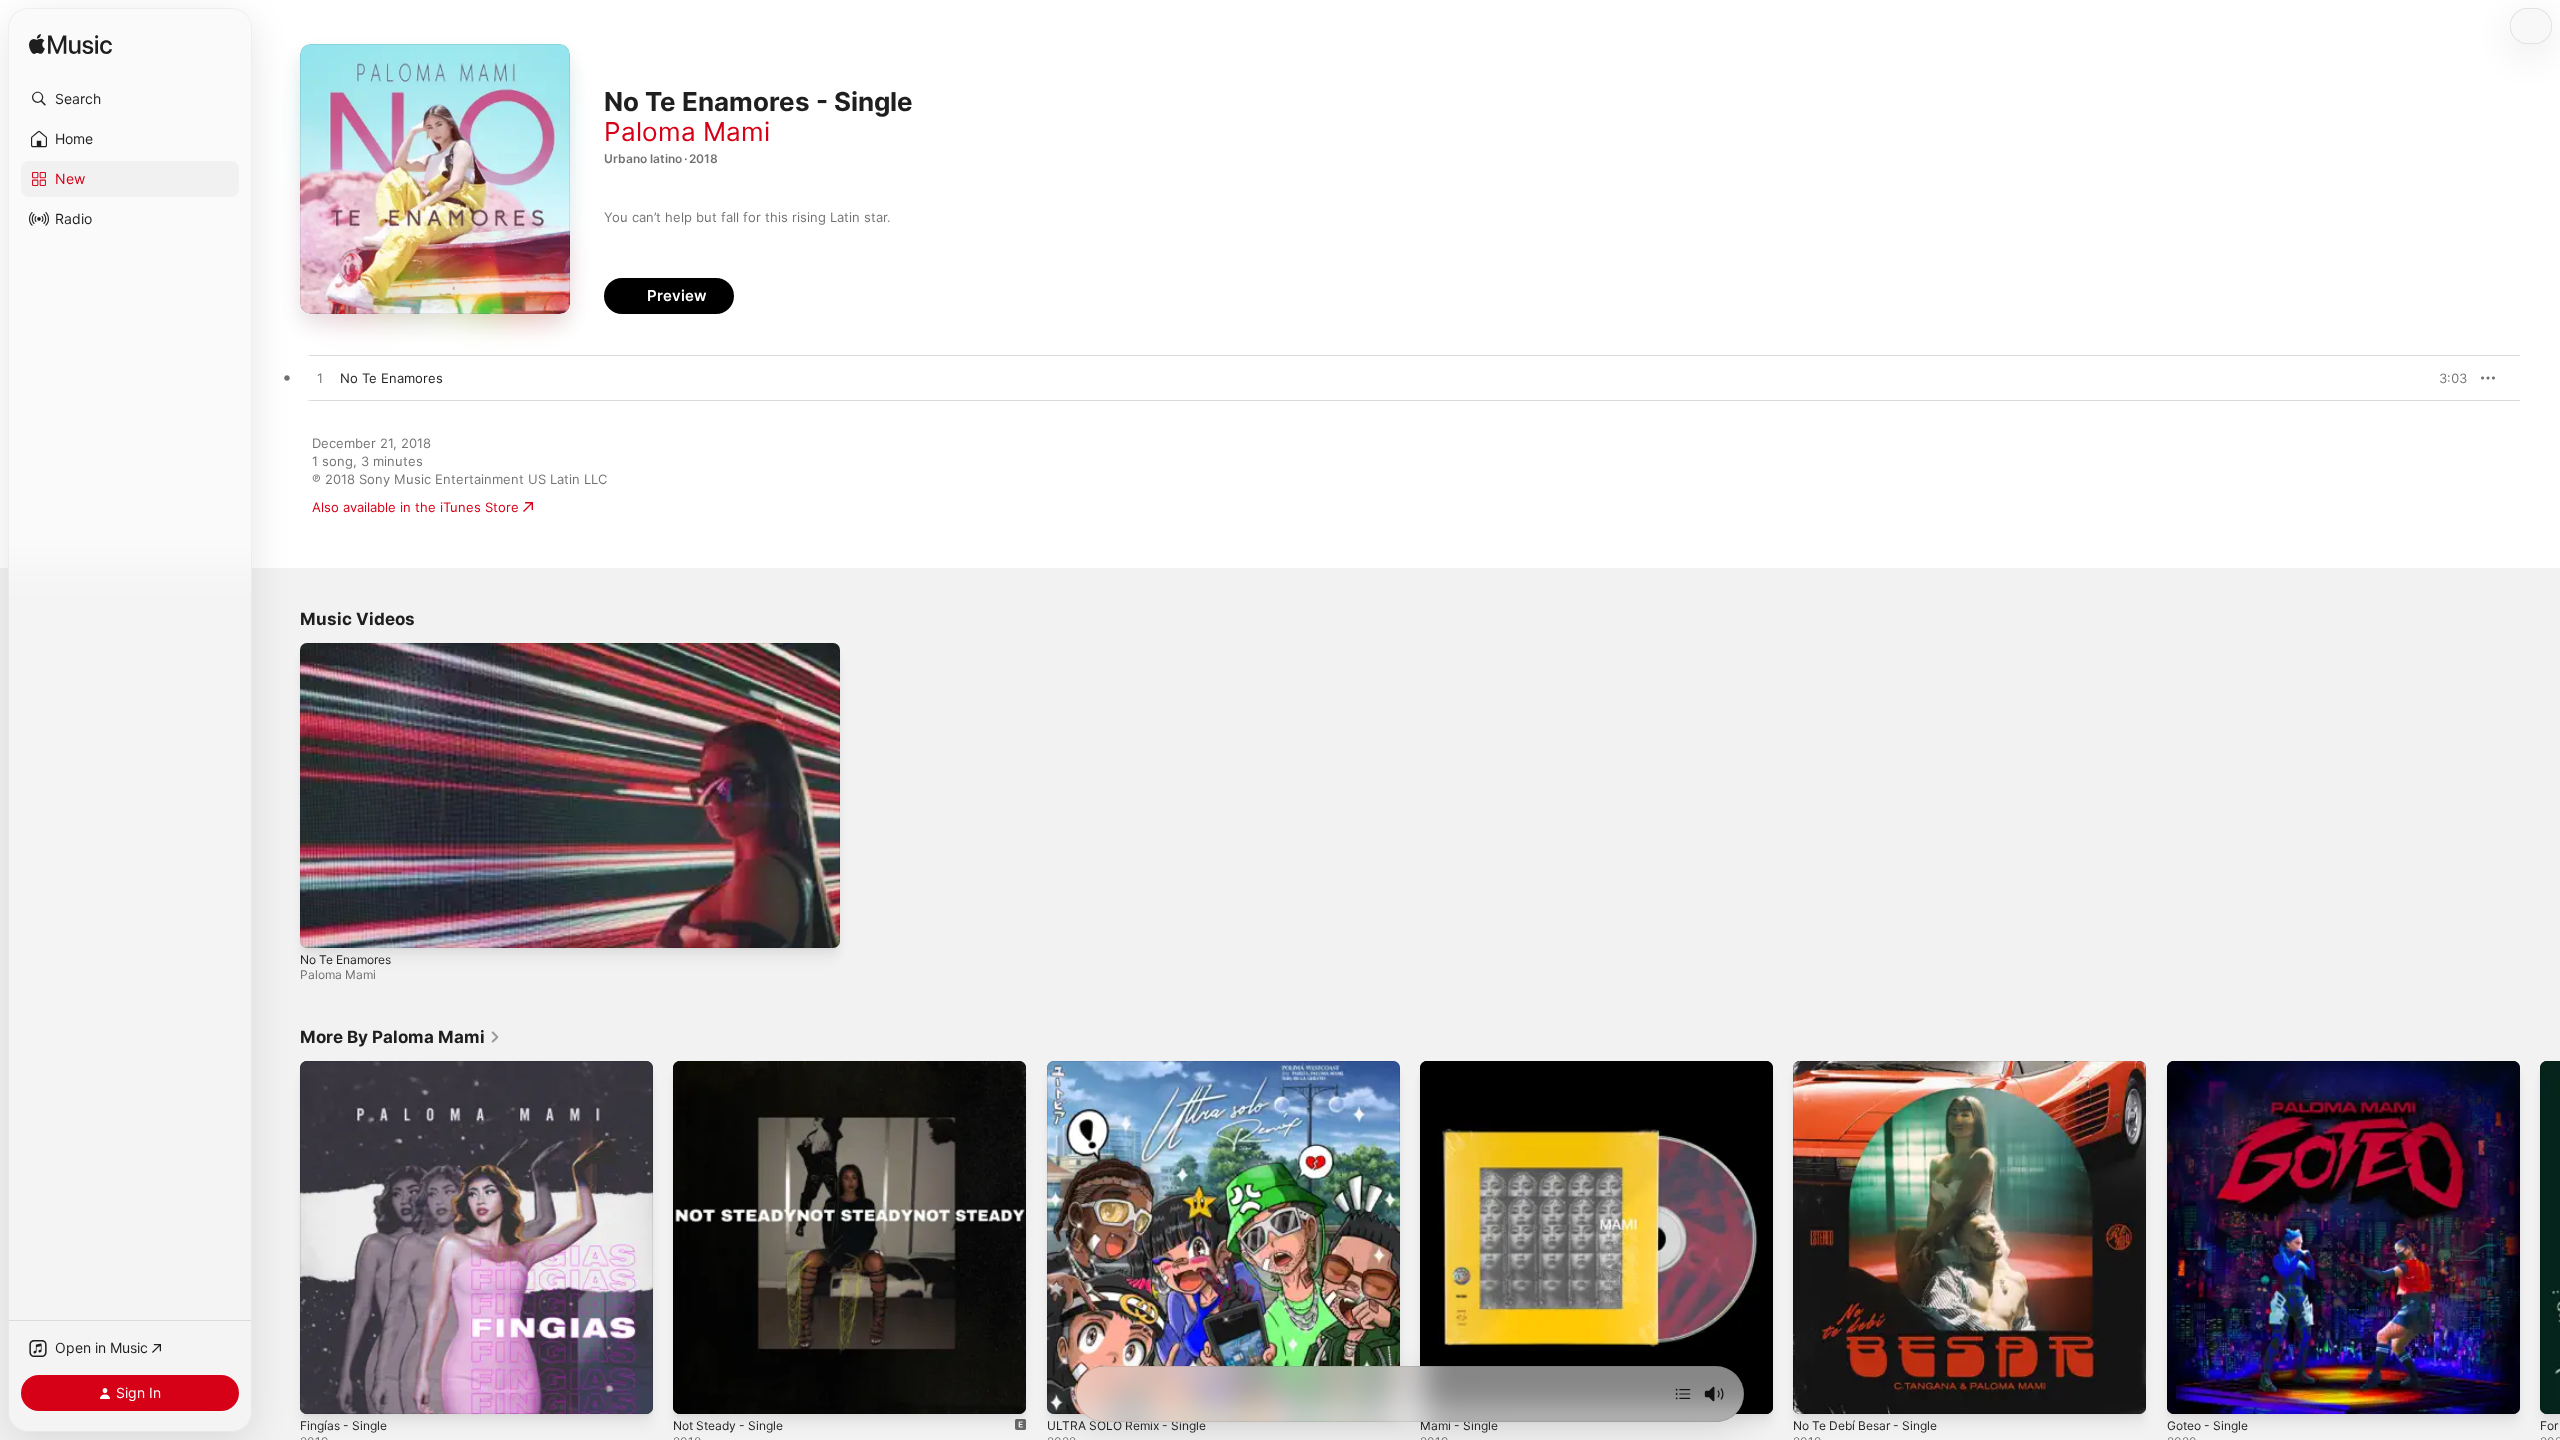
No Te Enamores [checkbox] (391, 378)
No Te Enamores (345, 959)
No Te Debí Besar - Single (1873, 1069)
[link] (400, 1037)
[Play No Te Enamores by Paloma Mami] (320, 379)
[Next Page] (2540, 1238)
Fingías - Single (348, 1069)
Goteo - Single (2212, 1069)
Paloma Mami (687, 131)
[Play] (325, 923)
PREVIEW (2445, 378)
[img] (70, 45)
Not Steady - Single (734, 1069)
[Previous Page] (280, 1238)
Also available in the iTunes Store (415, 507)
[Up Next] (1683, 1394)
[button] (130, 99)
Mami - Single (1462, 1069)
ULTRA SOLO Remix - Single (1133, 1069)
